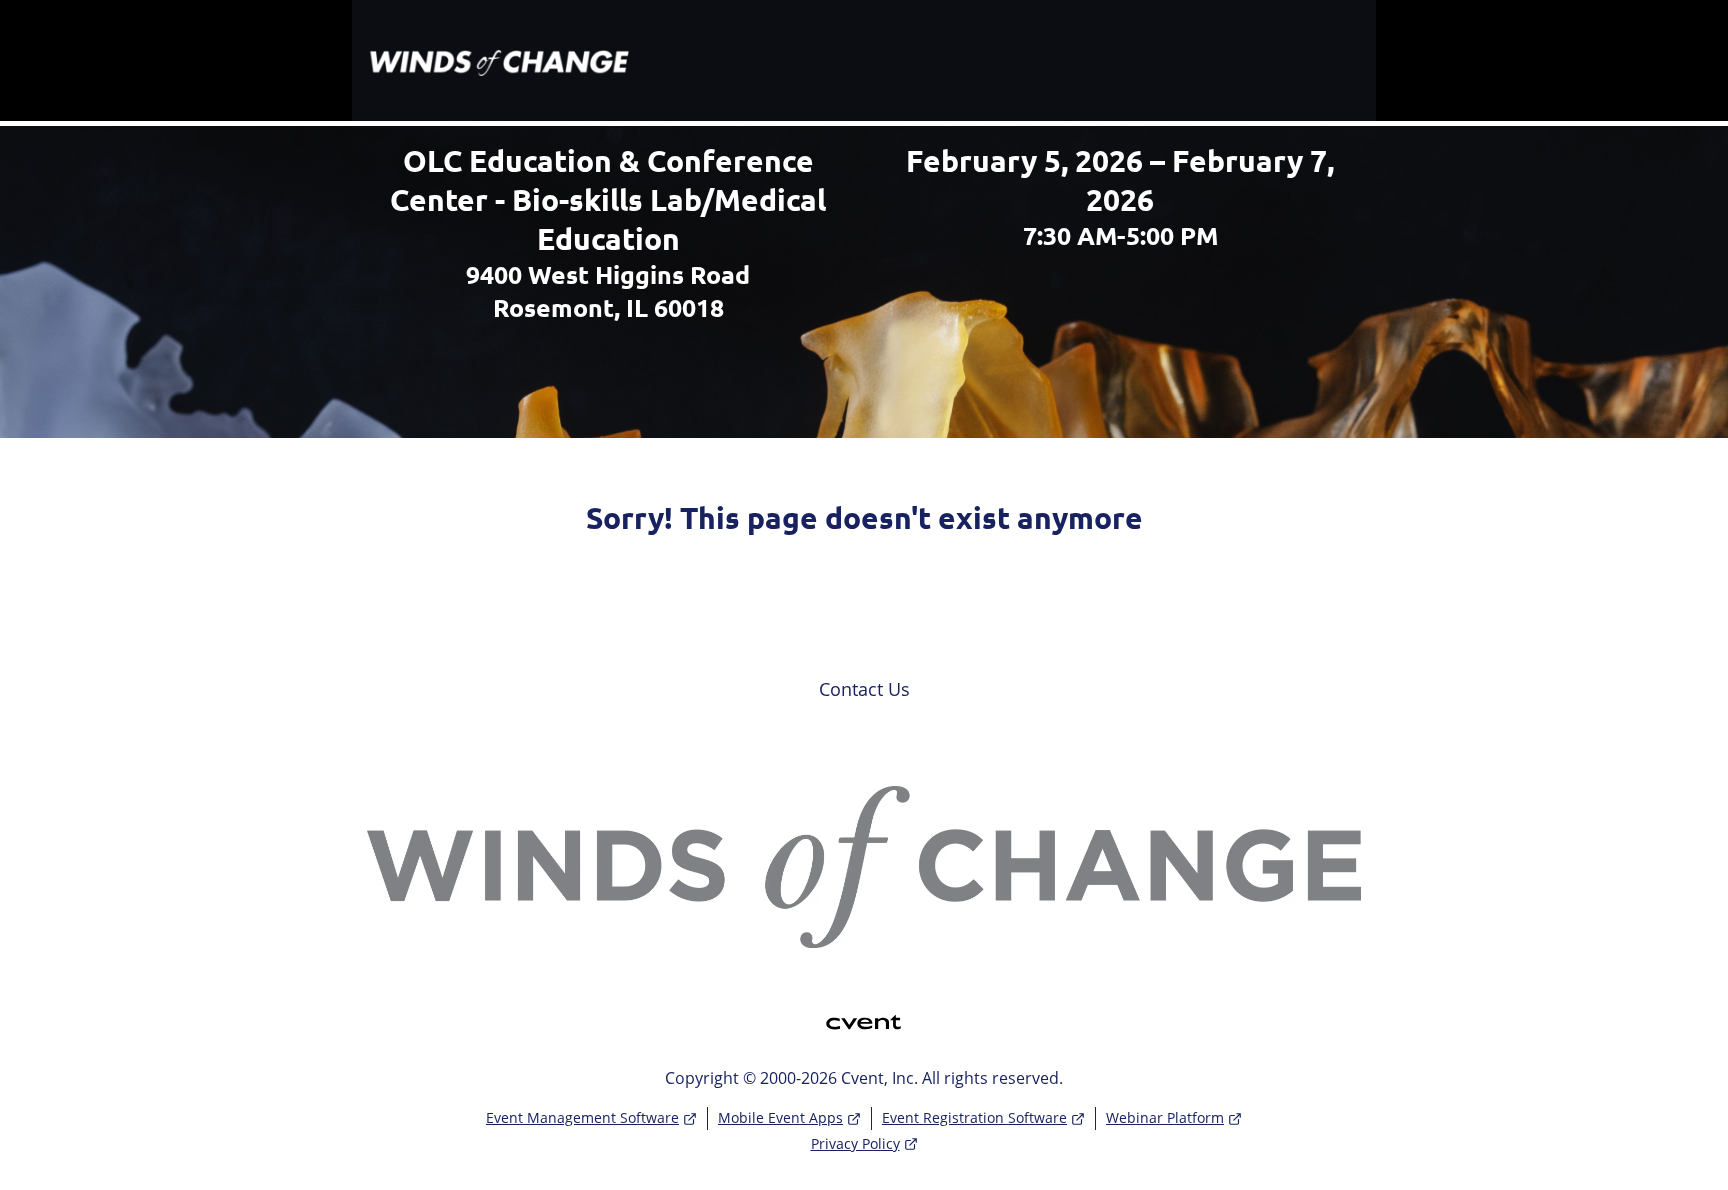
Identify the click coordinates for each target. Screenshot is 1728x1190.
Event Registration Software (974, 1117)
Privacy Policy (855, 1143)
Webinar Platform (1165, 1117)
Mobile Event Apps (780, 1117)
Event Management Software (582, 1117)
